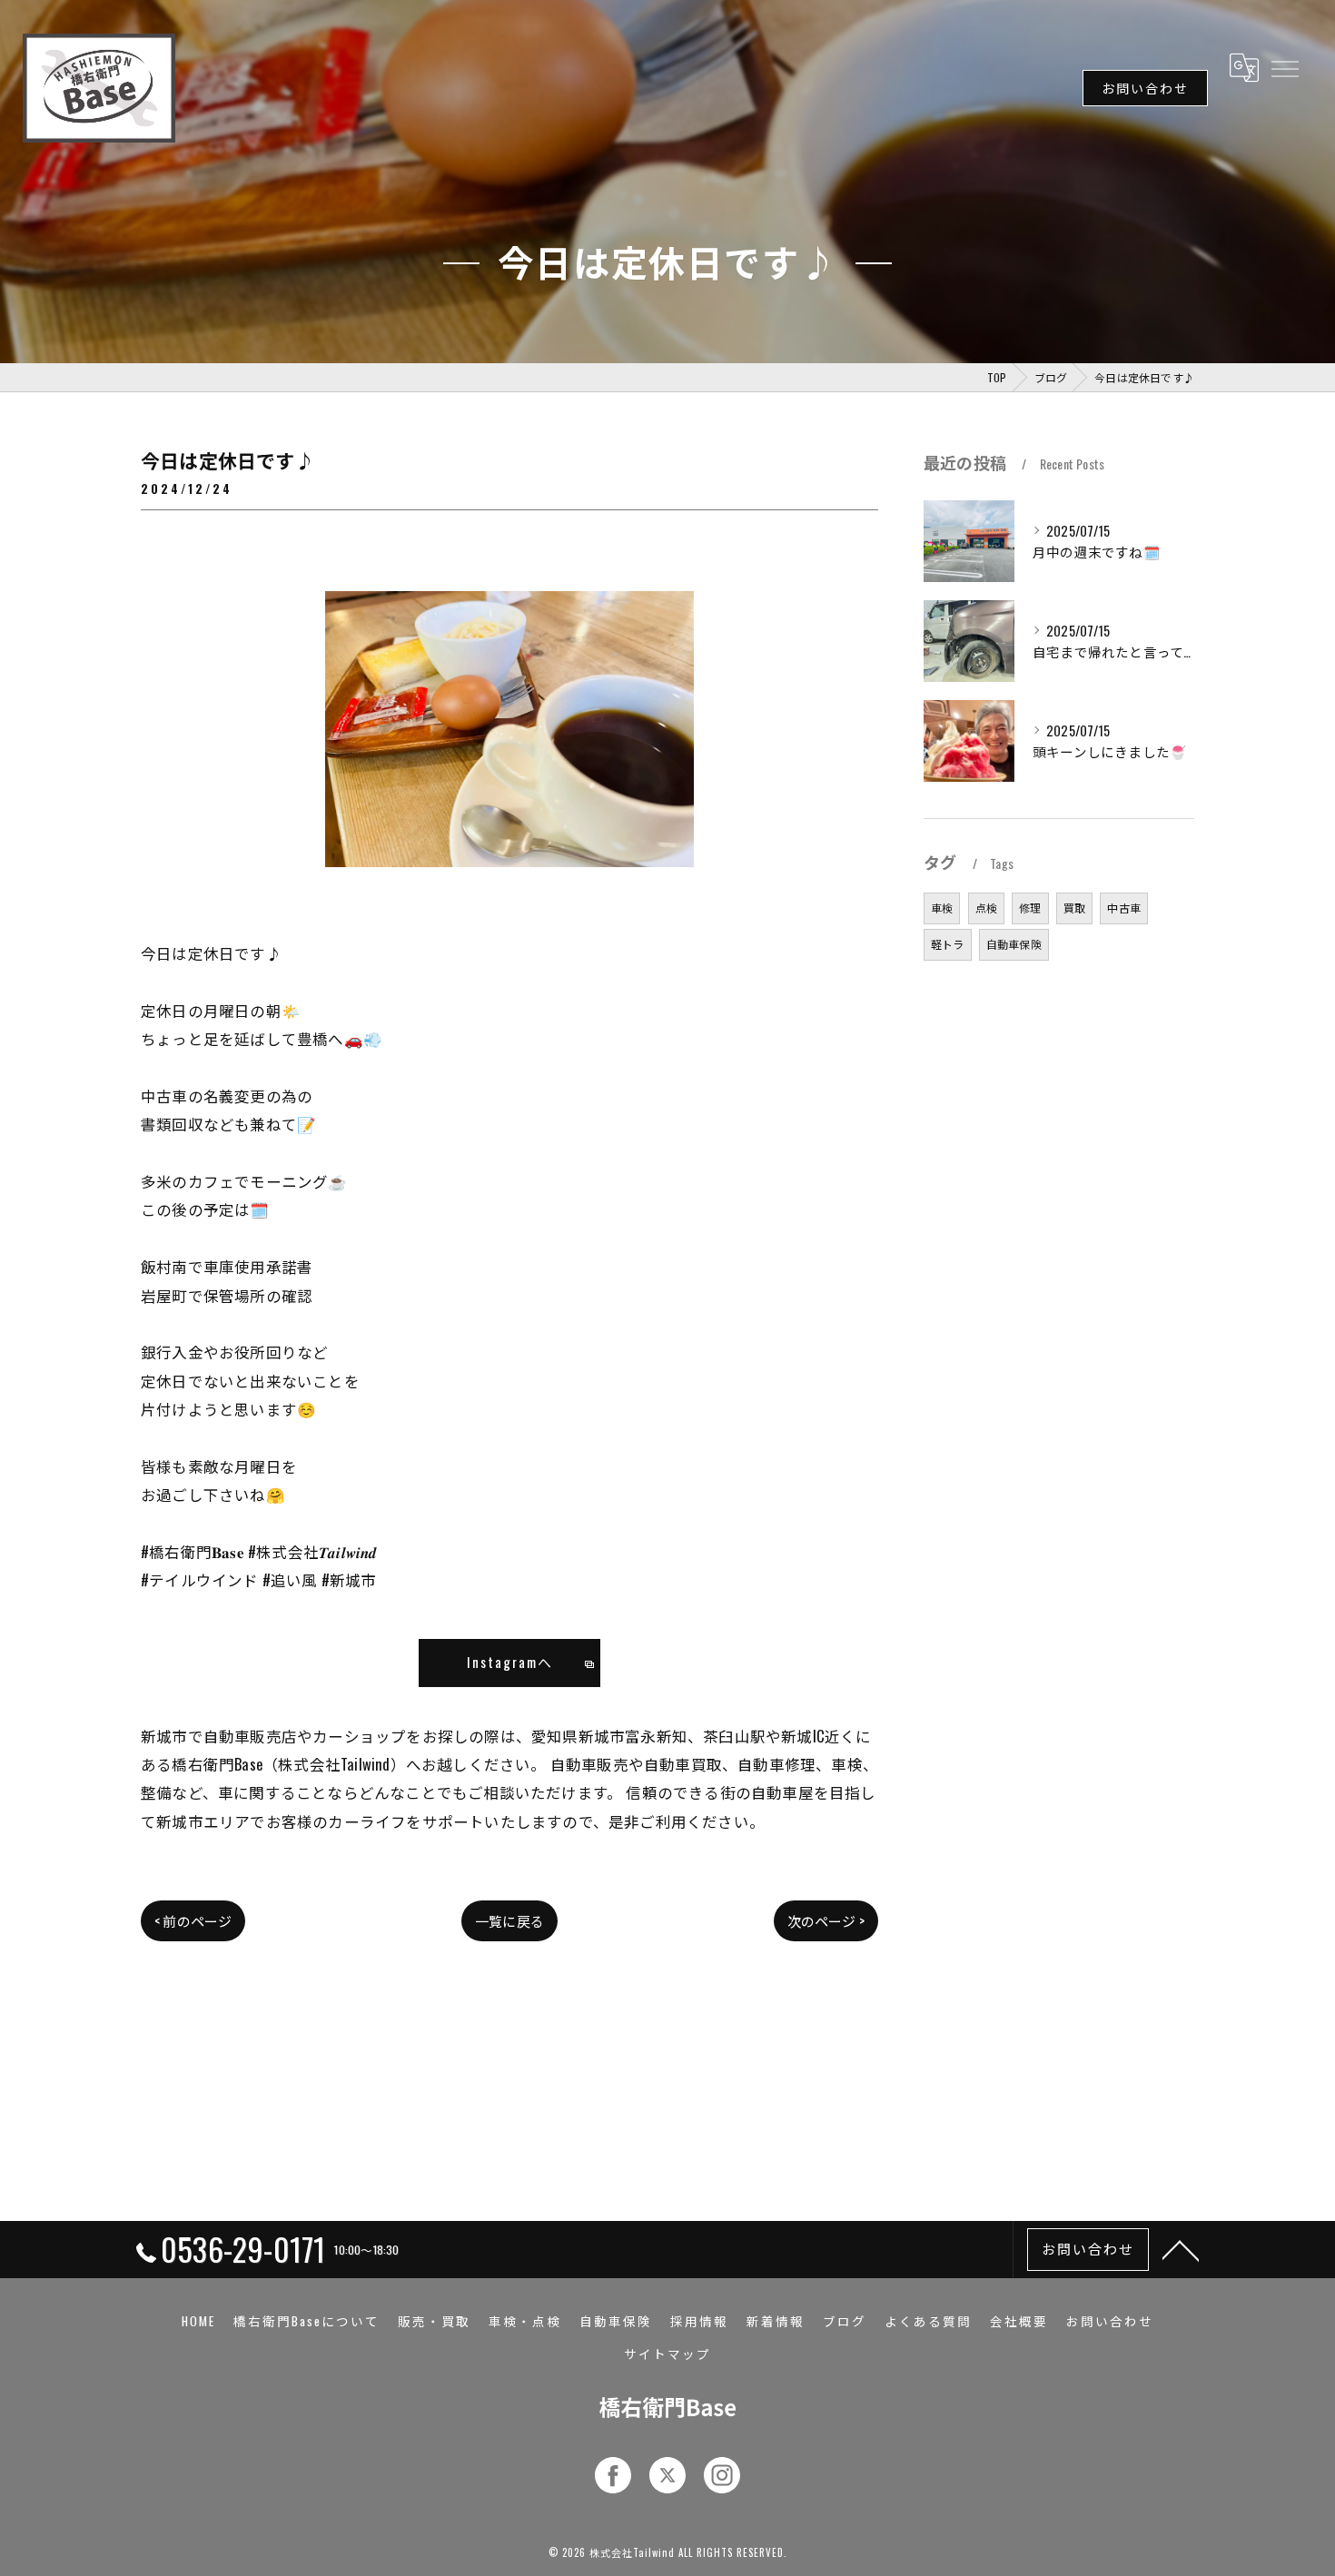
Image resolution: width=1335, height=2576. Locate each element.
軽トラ (948, 944)
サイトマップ (667, 2354)
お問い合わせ (1145, 88)
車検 (942, 908)
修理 (1030, 908)
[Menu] (1284, 67)
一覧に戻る (509, 1920)
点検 (986, 908)
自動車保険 (1014, 944)
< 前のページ (193, 1920)
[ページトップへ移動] (1181, 2249)
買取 (1074, 908)
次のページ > (826, 1920)
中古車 (1124, 908)
